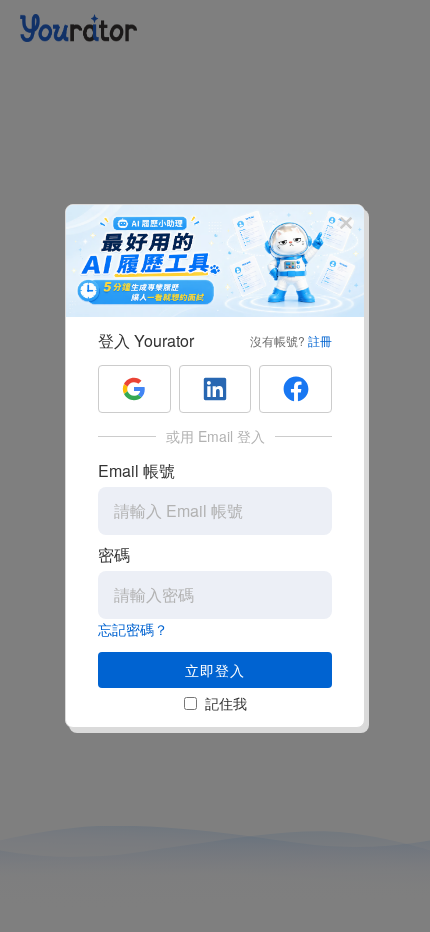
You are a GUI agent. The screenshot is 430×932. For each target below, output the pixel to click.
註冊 (320, 340)
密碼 (114, 554)
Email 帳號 (136, 470)
